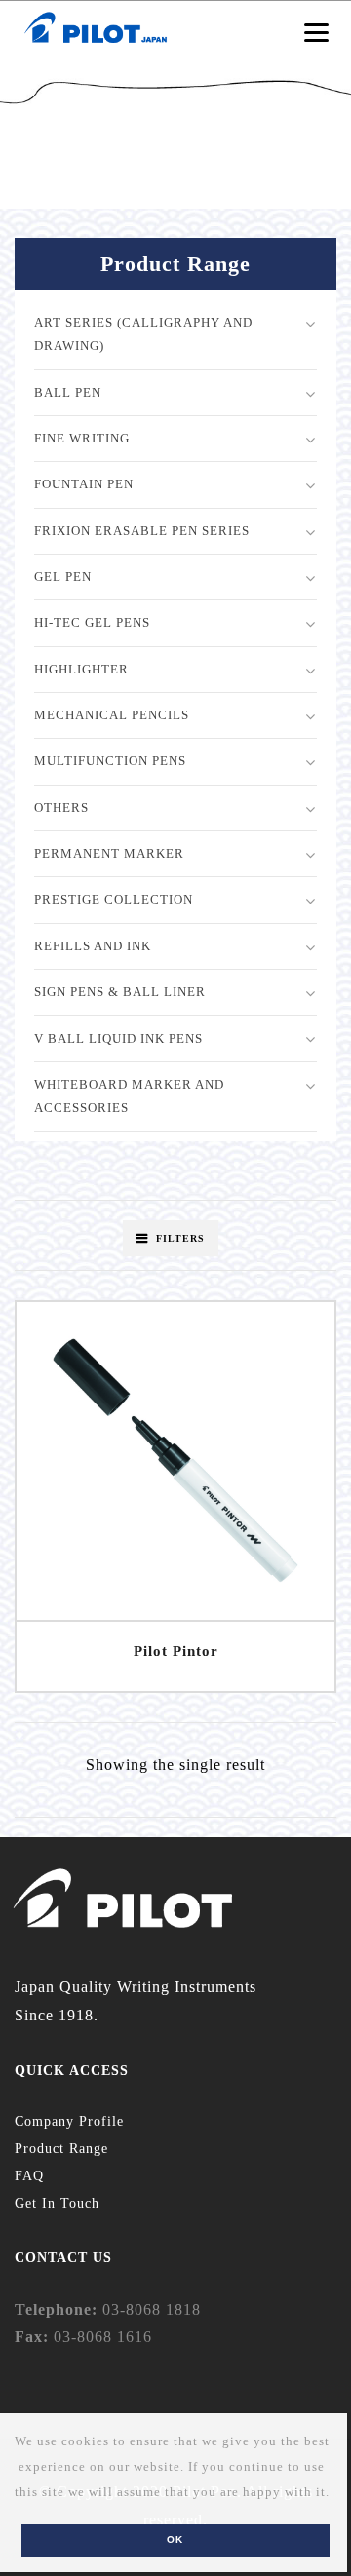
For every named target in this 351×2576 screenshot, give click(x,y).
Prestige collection (114, 899)
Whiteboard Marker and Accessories (129, 1096)
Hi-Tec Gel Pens (92, 622)
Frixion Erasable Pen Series (142, 531)
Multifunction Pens (110, 761)
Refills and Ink (93, 946)
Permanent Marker (109, 853)
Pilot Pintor (176, 1651)
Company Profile (69, 2121)
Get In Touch (57, 2203)
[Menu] (316, 32)
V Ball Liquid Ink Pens (118, 1038)
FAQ (29, 2176)
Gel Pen (63, 577)
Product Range (61, 2149)
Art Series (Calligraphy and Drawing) (143, 334)
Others (61, 807)
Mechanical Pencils (112, 715)
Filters (180, 1238)
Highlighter (81, 669)
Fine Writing (82, 438)
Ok (175, 2539)
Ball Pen (68, 392)
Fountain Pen (84, 484)
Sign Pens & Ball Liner (120, 992)
